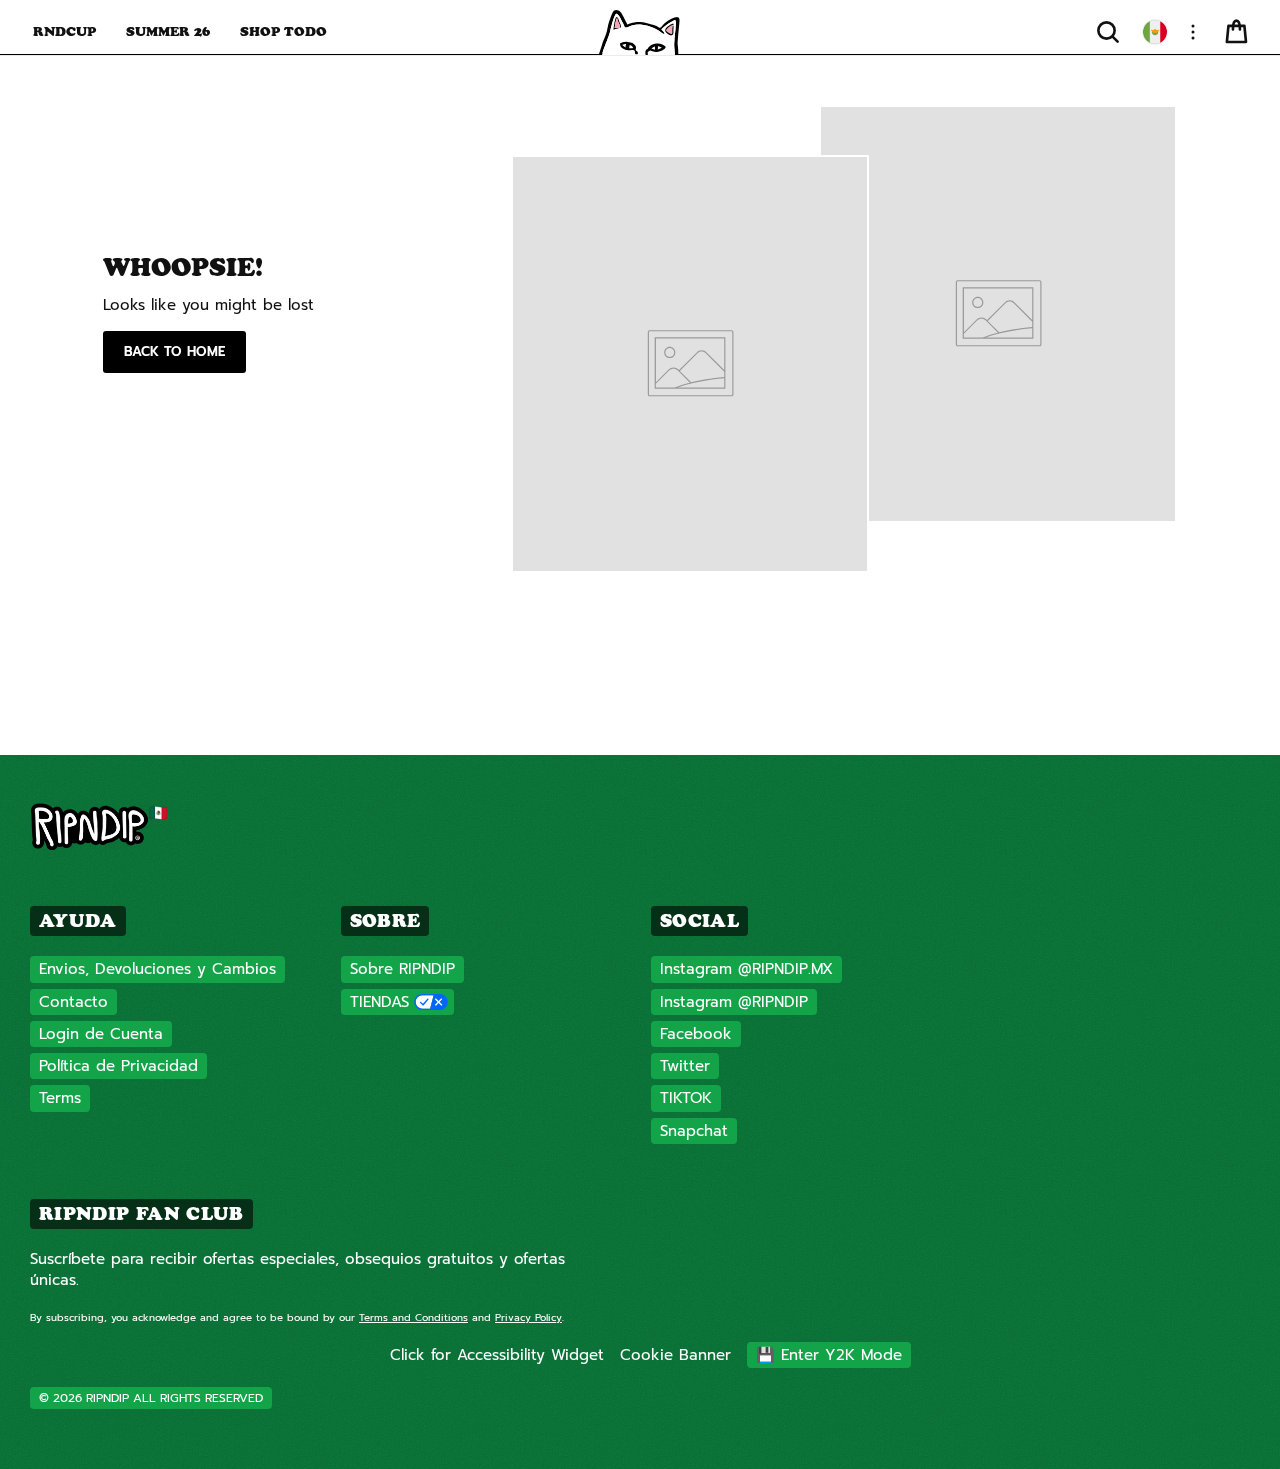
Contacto (73, 1002)
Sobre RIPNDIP (402, 969)
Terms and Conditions (413, 1317)
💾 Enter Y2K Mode (829, 1355)
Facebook (696, 1034)
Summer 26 (168, 31)
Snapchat (694, 1131)
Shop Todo (283, 31)
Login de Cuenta (101, 1034)
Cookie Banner (675, 1355)
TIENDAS (379, 1002)
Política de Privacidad (118, 1066)
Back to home (174, 351)
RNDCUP (64, 31)
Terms (60, 1098)
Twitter (685, 1066)
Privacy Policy (528, 1317)
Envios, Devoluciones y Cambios (157, 969)
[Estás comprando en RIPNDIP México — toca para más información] (1155, 32)
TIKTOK (686, 1098)
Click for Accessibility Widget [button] (497, 1355)
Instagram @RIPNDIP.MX (746, 969)
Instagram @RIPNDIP (734, 1002)
